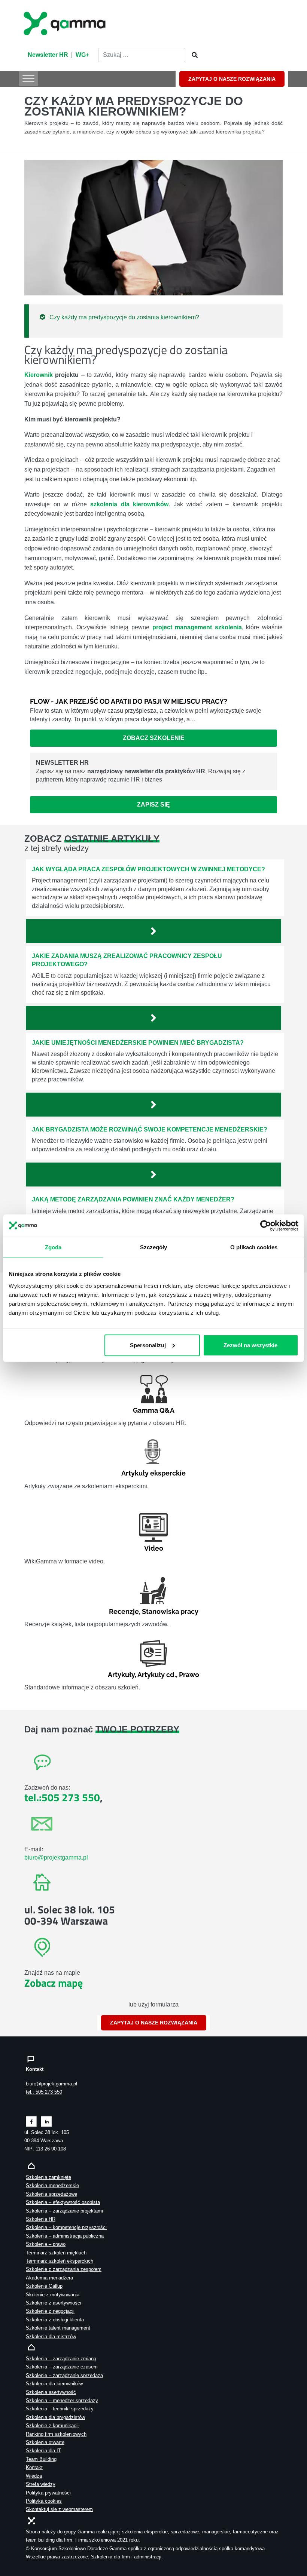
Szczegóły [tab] (154, 1247)
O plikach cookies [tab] (254, 1247)
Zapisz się (153, 805)
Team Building (41, 2459)
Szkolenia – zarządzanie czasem (62, 2367)
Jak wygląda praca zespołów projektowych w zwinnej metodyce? (148, 869)
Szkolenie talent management (58, 2328)
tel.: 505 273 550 (44, 2092)
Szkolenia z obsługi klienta (55, 2320)
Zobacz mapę (54, 1983)
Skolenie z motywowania (53, 2295)
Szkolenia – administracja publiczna (65, 2236)
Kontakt (34, 2467)
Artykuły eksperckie (153, 1473)
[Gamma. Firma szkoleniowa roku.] (66, 22)
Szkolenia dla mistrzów (51, 2336)
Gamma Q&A (154, 1410)
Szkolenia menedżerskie (52, 2185)
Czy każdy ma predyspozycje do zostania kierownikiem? (124, 317)
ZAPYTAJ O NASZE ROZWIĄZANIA (232, 79)
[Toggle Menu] (28, 78)
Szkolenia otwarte (45, 2442)
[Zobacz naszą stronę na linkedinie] (47, 2121)
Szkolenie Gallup (44, 2286)
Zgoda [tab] (53, 1247)
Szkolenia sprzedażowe (51, 2194)
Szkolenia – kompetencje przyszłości (66, 2227)
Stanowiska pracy (170, 1611)
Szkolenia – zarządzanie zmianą (61, 2359)
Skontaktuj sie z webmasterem (59, 2509)
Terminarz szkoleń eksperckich (60, 2261)
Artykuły (121, 1675)
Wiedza (34, 2476)
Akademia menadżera (49, 2278)
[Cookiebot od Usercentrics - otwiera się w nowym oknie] (266, 1225)
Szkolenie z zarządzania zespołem (64, 2269)
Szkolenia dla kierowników (54, 2384)
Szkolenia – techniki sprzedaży (60, 2409)
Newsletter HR (48, 55)
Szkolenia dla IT (43, 2451)
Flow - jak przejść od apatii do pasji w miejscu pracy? (129, 701)
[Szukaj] (192, 55)
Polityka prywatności (48, 2493)
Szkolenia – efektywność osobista (63, 2202)
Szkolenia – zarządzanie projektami (64, 2211)
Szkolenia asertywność (51, 2392)
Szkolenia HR (41, 2219)
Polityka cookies (44, 2501)
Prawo (189, 1675)
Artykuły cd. (157, 1675)
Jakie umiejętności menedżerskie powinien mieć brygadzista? (138, 1043)
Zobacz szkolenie (154, 738)
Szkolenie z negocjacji (50, 2311)
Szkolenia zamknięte (48, 2177)
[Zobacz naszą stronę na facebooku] (31, 2121)
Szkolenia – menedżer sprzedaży (62, 2400)
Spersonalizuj (148, 1345)
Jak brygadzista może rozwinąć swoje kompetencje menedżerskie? (150, 1129)
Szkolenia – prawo (46, 2244)
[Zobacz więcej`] (153, 931)
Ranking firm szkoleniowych (56, 2434)
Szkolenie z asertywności (54, 2303)
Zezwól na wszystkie (250, 1345)
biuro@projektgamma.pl (56, 1857)
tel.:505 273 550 (62, 1797)
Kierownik (39, 375)
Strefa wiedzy (41, 2484)
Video (154, 1548)
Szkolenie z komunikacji (52, 2425)
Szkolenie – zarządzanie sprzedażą (64, 2375)
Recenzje (124, 1611)
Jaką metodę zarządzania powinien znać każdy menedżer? (133, 1199)
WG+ (82, 55)
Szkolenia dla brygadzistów (55, 2417)
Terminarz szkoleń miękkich (56, 2253)
